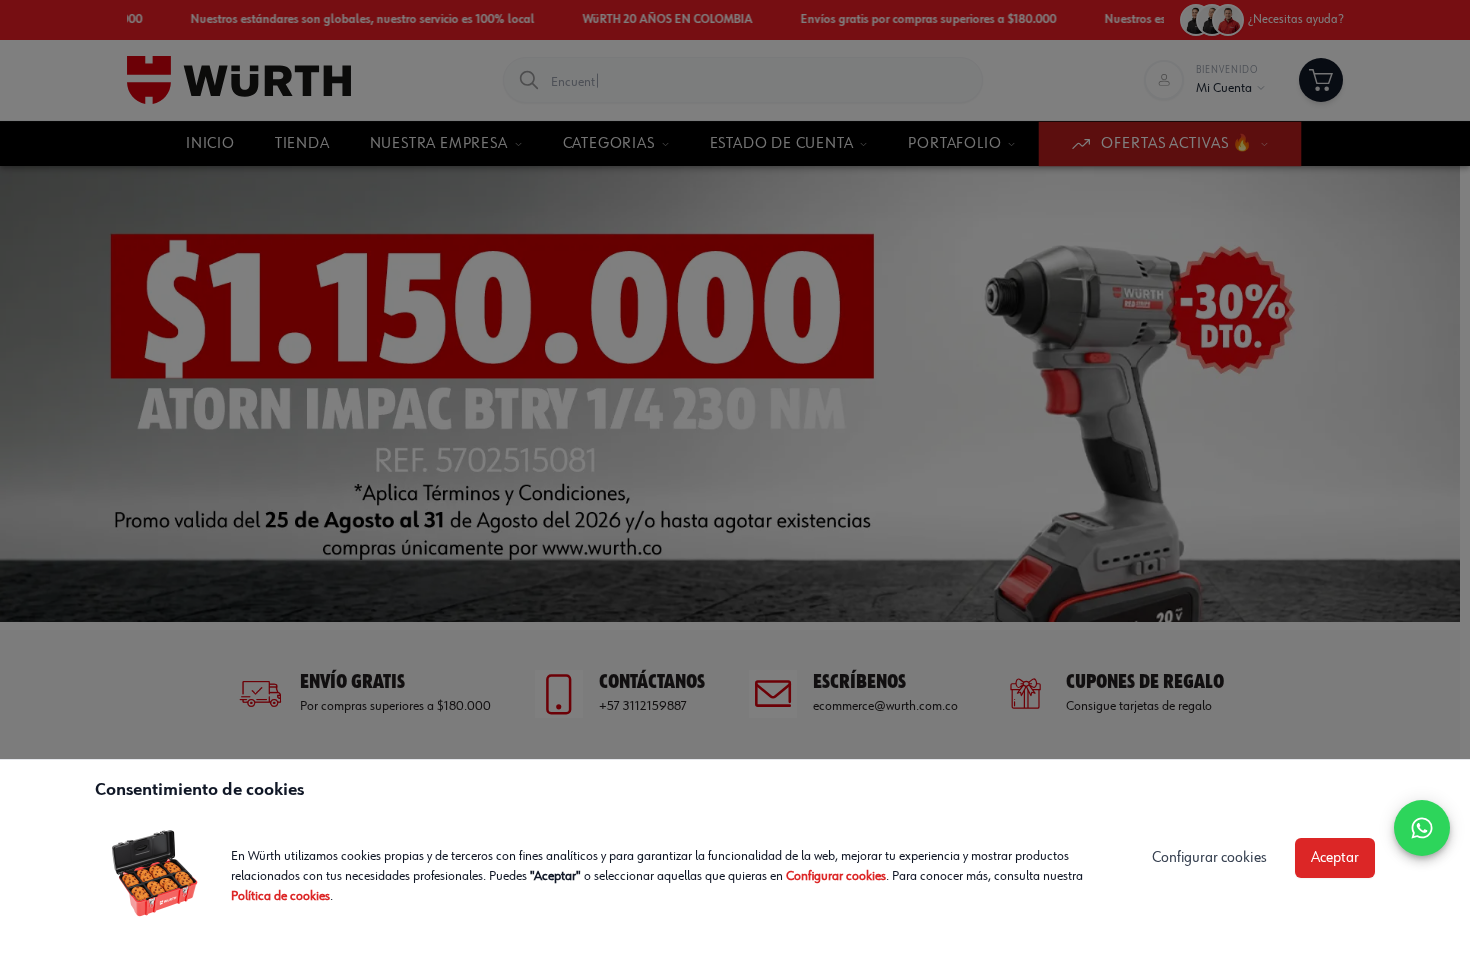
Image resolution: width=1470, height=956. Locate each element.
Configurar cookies (836, 876)
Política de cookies (280, 896)
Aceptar (1335, 858)
